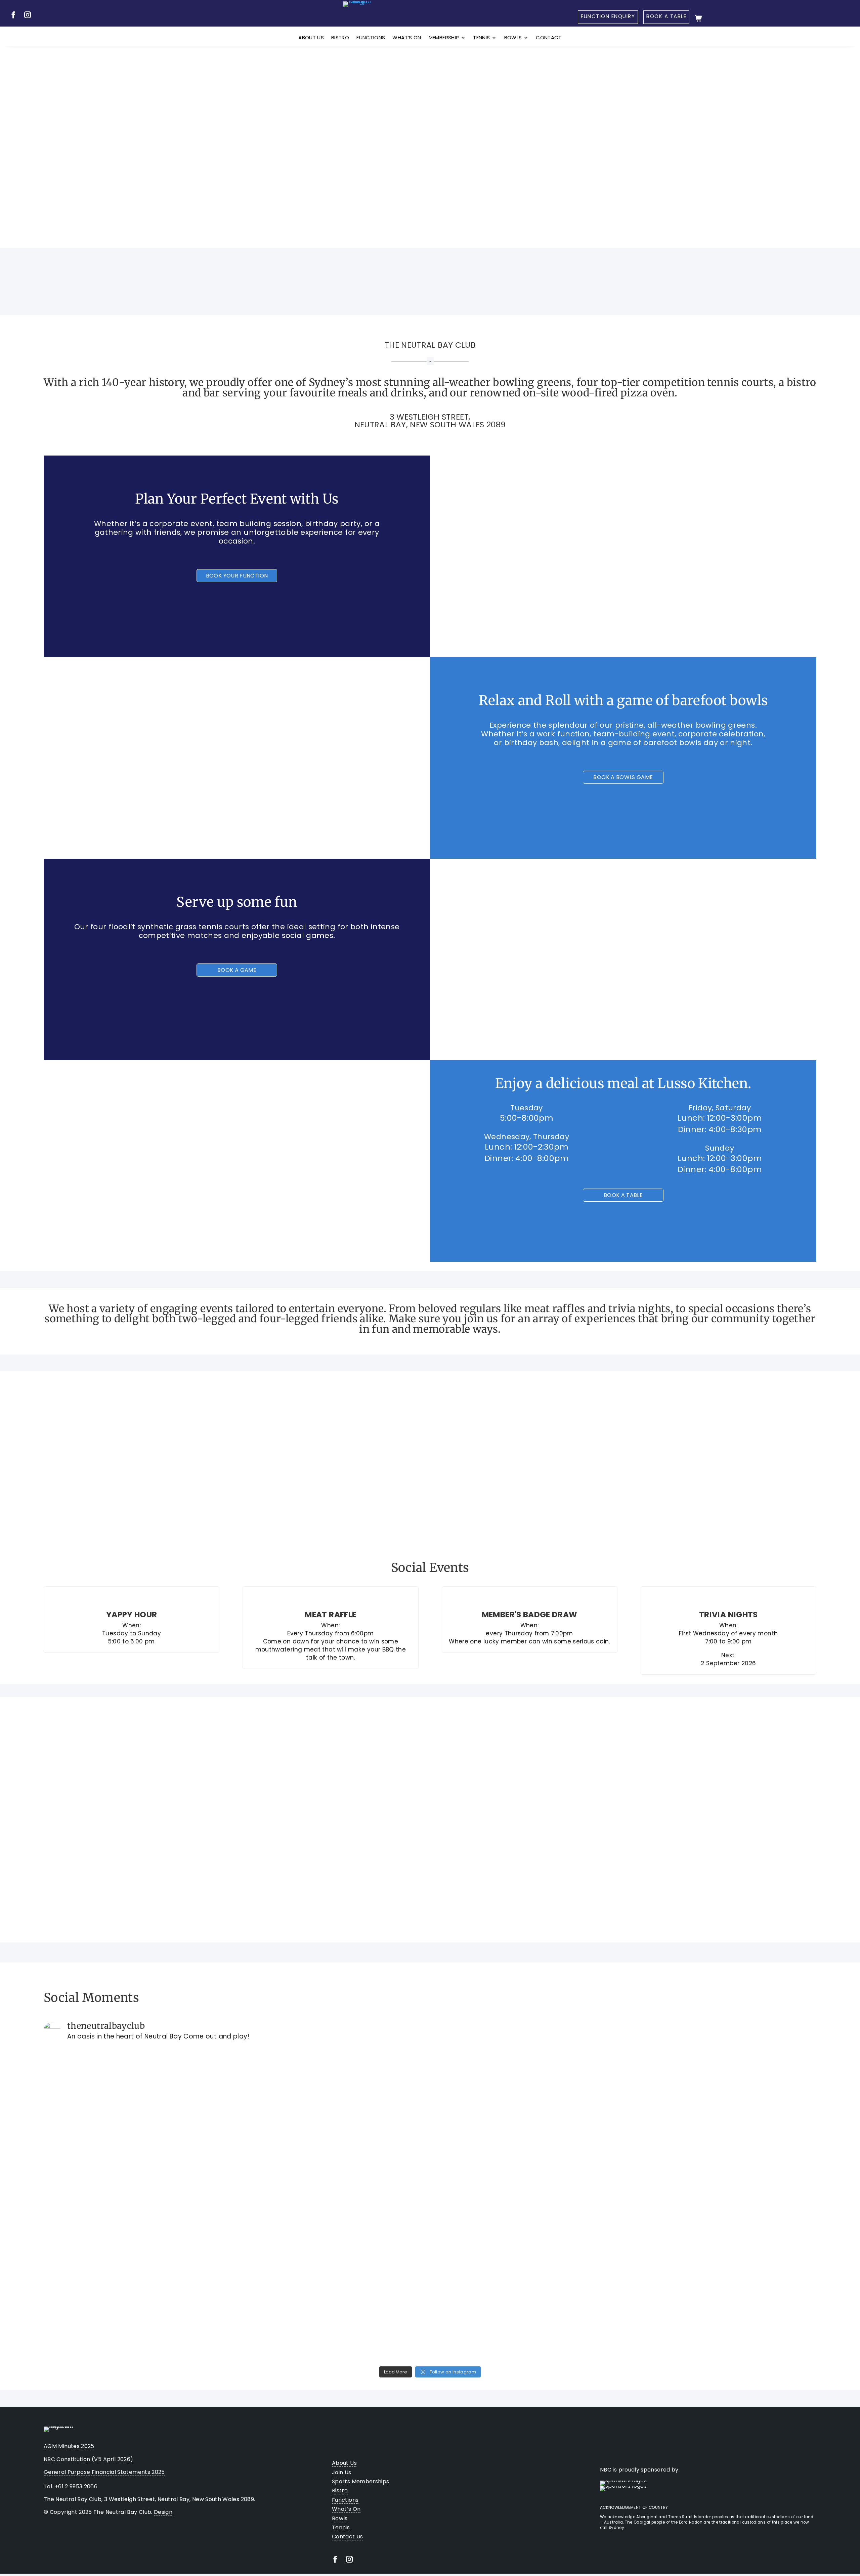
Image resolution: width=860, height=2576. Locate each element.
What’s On (407, 38)
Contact (549, 38)
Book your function (237, 576)
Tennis (481, 38)
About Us (311, 38)
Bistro (340, 38)
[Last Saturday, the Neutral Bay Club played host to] (333, 2278)
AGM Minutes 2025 (69, 2446)
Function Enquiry (608, 16)
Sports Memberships (360, 2481)
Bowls (513, 38)
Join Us (644, 148)
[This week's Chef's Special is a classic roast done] (721, 2102)
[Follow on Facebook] (13, 15)
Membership (444, 38)
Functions (371, 38)
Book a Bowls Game (623, 777)
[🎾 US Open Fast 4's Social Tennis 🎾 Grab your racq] (139, 2131)
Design (163, 2512)
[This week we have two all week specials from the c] (139, 2278)
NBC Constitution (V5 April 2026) (89, 2459)
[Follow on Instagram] (28, 15)
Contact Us (348, 2537)
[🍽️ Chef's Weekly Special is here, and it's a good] (721, 2288)
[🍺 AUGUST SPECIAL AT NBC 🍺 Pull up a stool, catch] (527, 2102)
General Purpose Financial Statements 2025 (104, 2472)
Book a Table (666, 16)
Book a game (237, 970)
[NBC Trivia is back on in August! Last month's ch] (527, 2278)
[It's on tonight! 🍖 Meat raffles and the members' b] (333, 2102)
